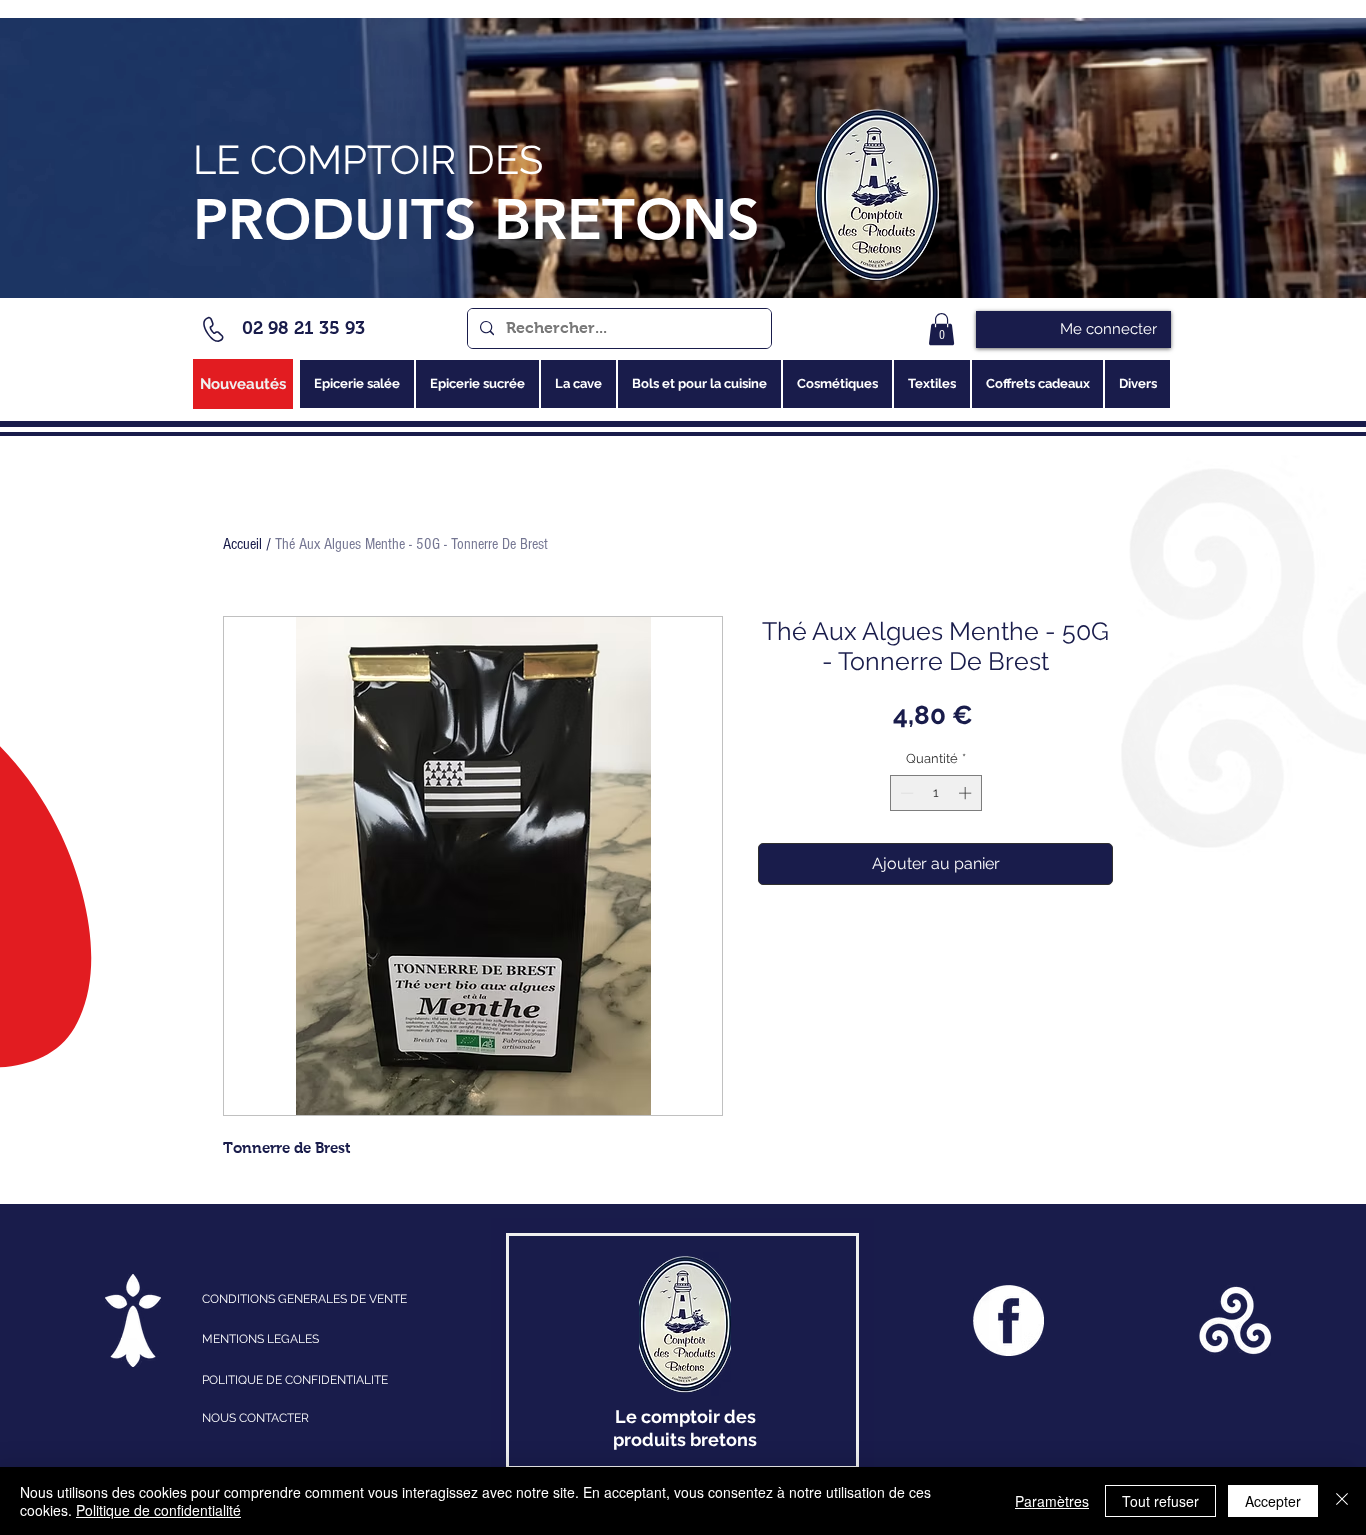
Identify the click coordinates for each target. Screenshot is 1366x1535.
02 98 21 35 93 (303, 328)
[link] (941, 329)
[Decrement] (905, 793)
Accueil (242, 544)
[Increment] (967, 793)
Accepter (1273, 1501)
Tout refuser (1160, 1501)
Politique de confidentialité (158, 1510)
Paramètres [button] (1052, 1501)
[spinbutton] (935, 793)
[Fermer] (1342, 1501)
